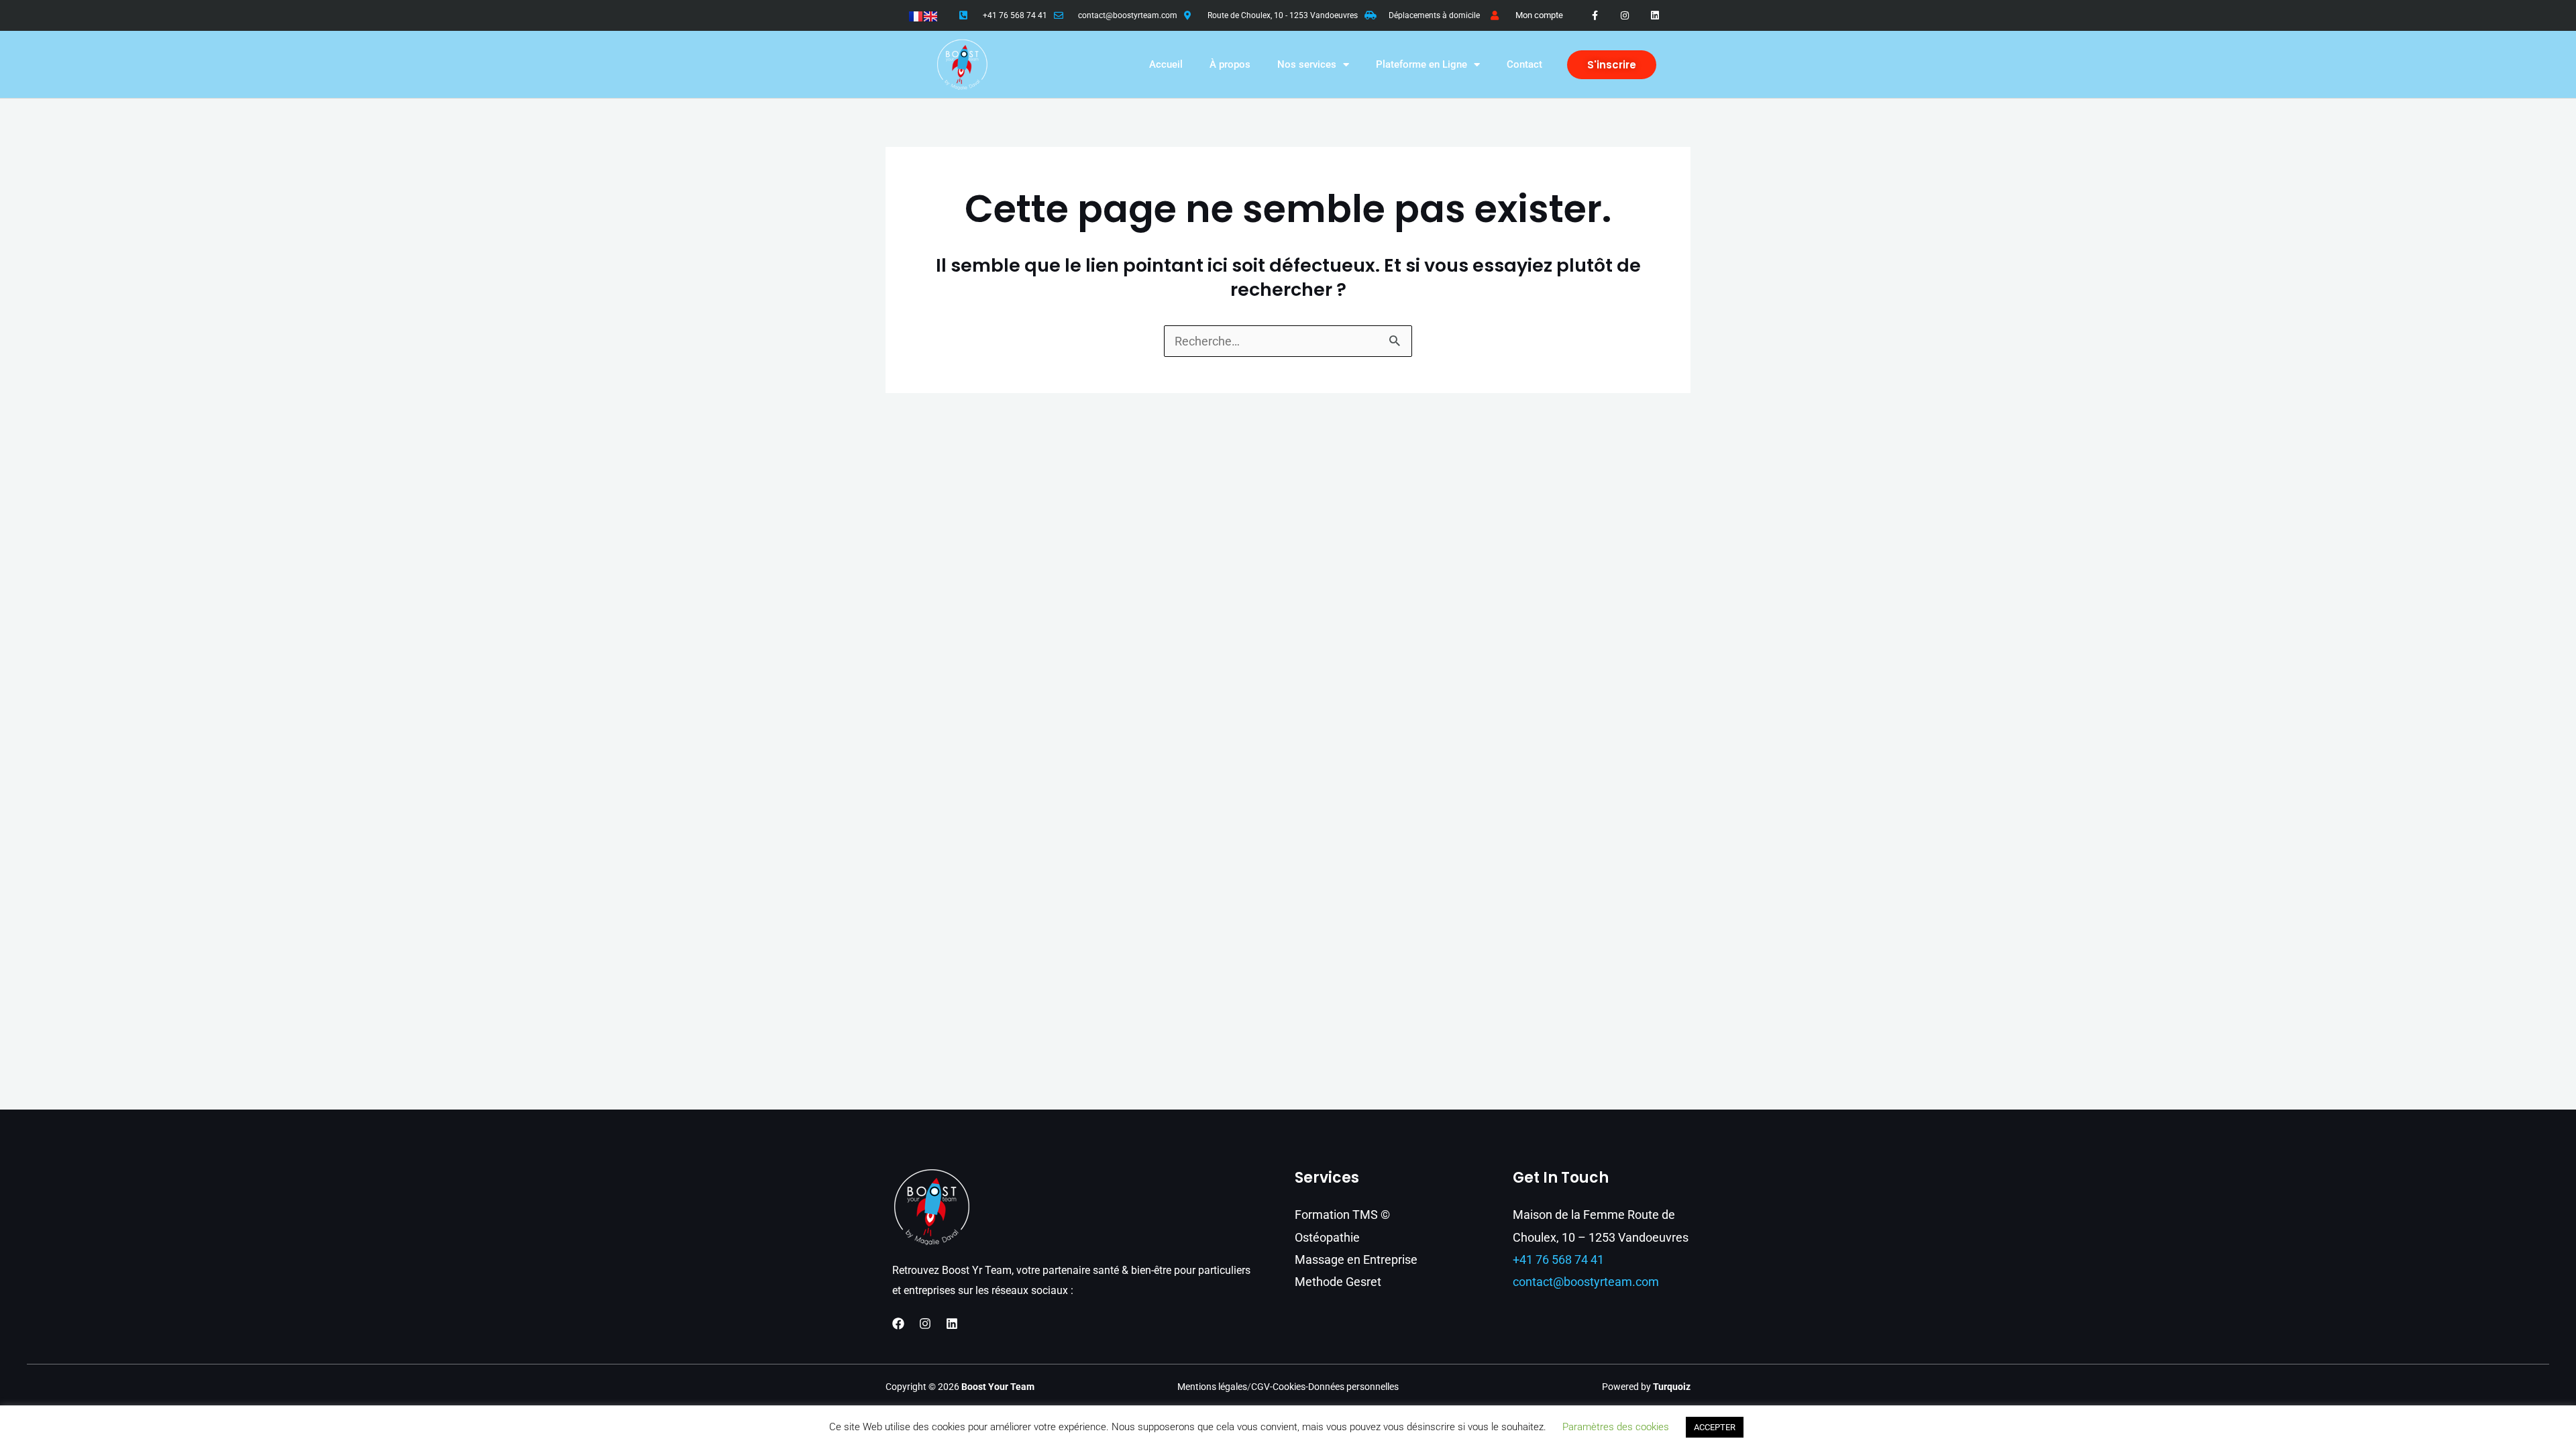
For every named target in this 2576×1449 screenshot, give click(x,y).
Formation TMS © (1342, 1215)
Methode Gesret (1338, 1282)
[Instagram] (925, 1324)
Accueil (1166, 64)
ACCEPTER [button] (1715, 1427)
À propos (1230, 64)
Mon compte (1539, 15)
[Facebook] (898, 1324)
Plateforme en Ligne (1421, 64)
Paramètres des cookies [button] (1616, 1427)
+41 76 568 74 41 (1015, 15)
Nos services (1307, 64)
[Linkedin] (952, 1324)
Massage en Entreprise (1356, 1259)
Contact (1524, 64)
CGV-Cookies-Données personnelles (1325, 1387)
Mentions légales (1212, 1387)
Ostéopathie (1327, 1237)
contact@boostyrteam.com (1128, 15)
